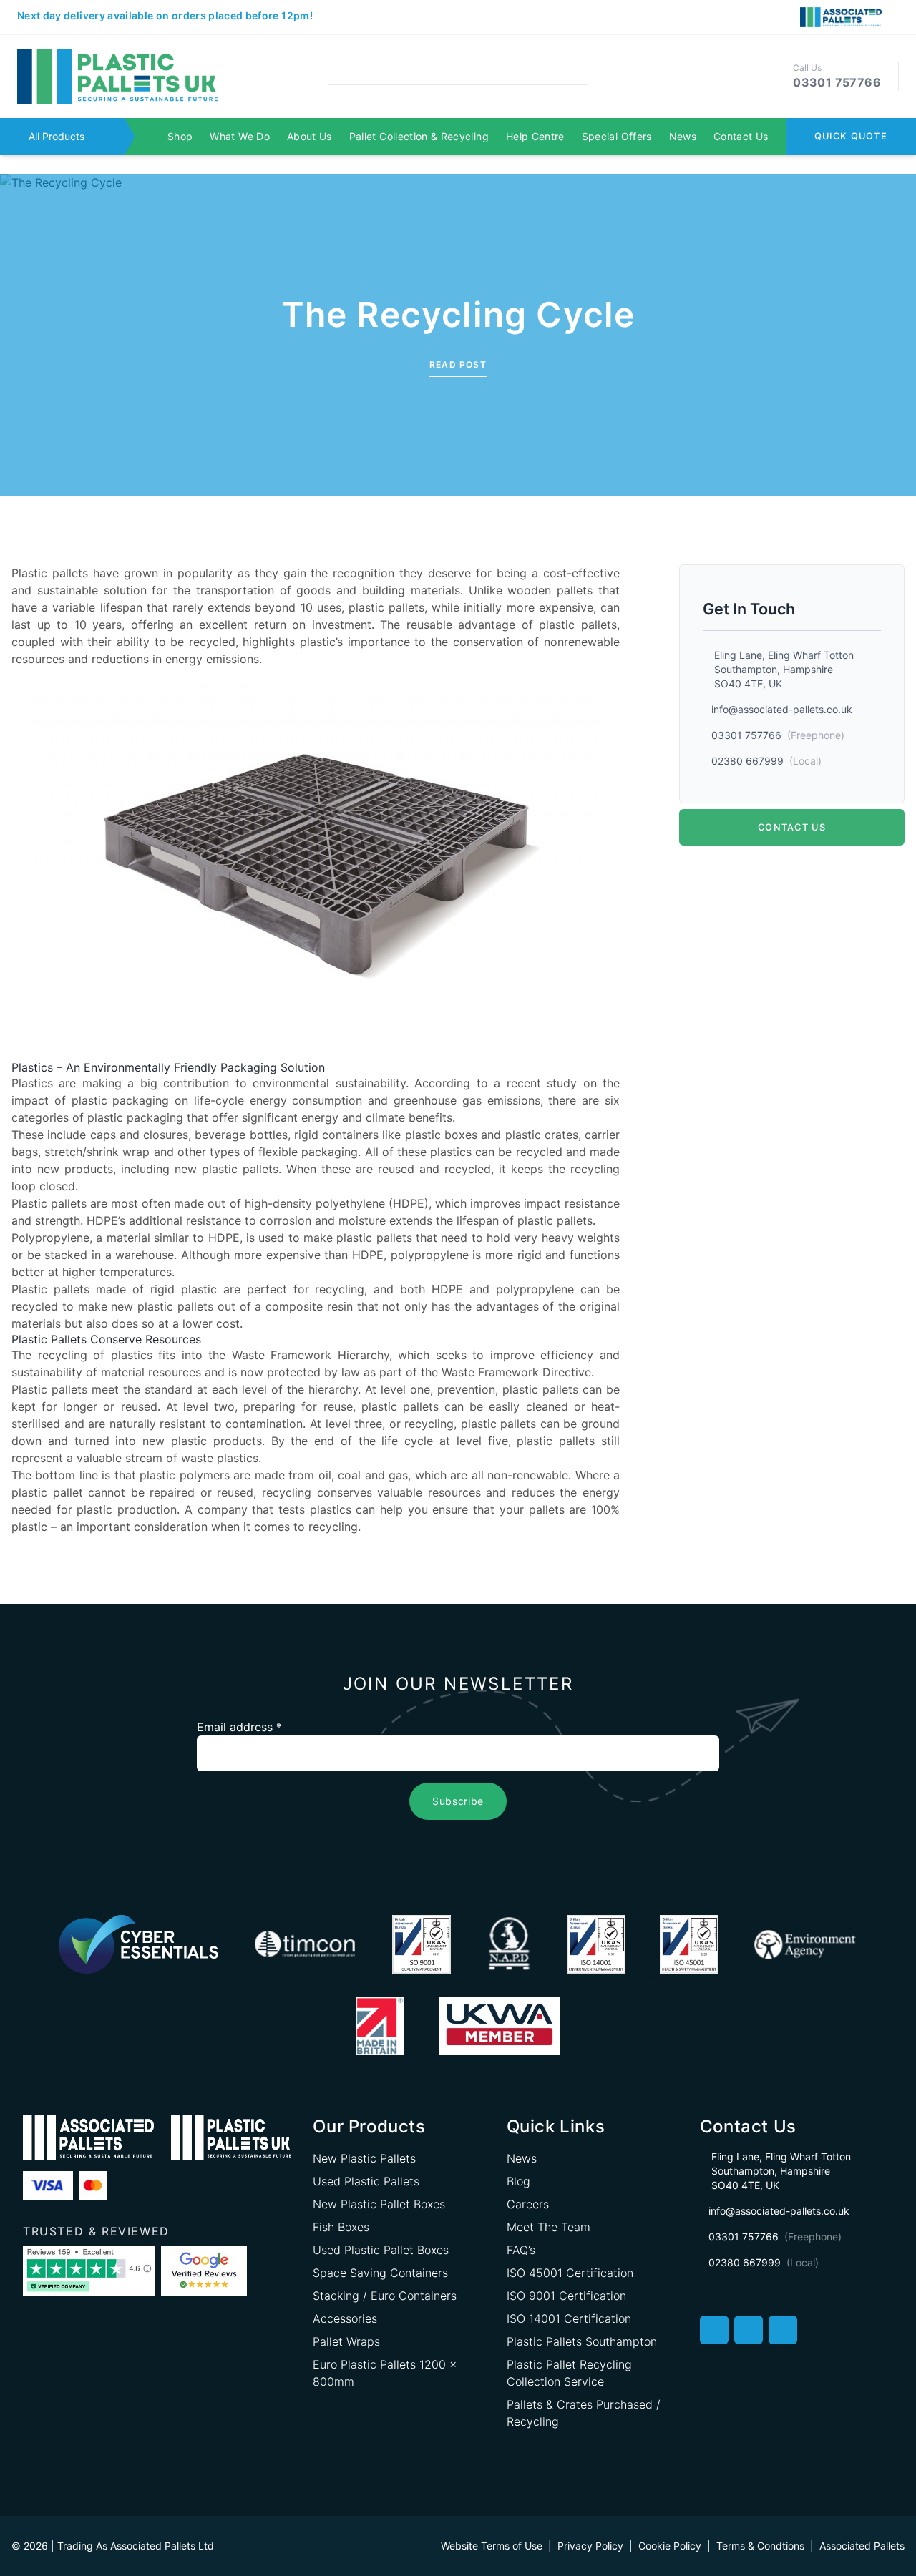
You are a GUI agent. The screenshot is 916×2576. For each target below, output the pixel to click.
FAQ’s (521, 2250)
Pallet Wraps (346, 2341)
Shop (180, 136)
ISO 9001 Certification (566, 2296)
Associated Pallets (862, 2546)
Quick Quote (851, 136)
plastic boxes (441, 1135)
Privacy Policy (590, 2546)
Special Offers (617, 136)
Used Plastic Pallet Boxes (381, 2250)
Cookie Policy (670, 2546)
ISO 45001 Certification (570, 2273)
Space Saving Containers (380, 2273)
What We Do (240, 136)
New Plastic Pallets (364, 2158)
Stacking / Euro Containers (385, 2296)
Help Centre (535, 136)
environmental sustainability (329, 1083)
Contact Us (741, 136)
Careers (528, 2204)
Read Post (458, 364)
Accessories (345, 2318)
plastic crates (542, 1135)
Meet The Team (549, 2227)
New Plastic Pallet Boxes (379, 2204)
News (683, 136)
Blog (518, 2181)
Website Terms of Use (492, 2546)
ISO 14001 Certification (569, 2318)
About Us (310, 136)
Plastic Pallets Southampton (582, 2341)
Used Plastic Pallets (366, 2181)
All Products (57, 136)
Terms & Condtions (760, 2546)
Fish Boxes (341, 2227)
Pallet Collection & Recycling (419, 136)
